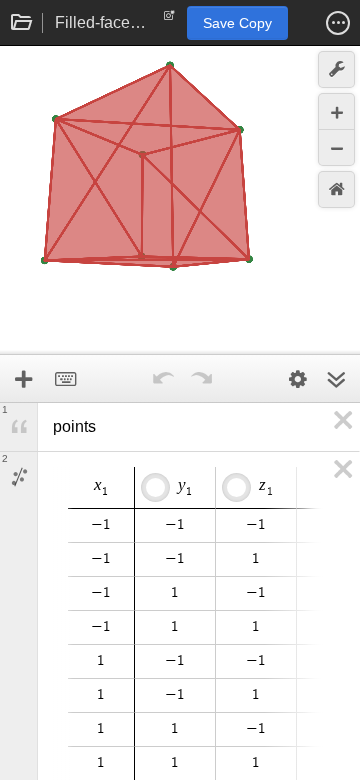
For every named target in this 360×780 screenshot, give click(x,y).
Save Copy (237, 23)
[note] (169, 20)
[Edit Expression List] (298, 379)
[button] (338, 23)
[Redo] (201, 379)
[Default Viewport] (336, 189)
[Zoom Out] (336, 147)
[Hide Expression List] (336, 379)
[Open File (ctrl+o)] (22, 23)
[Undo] (163, 379)
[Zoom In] (336, 111)
